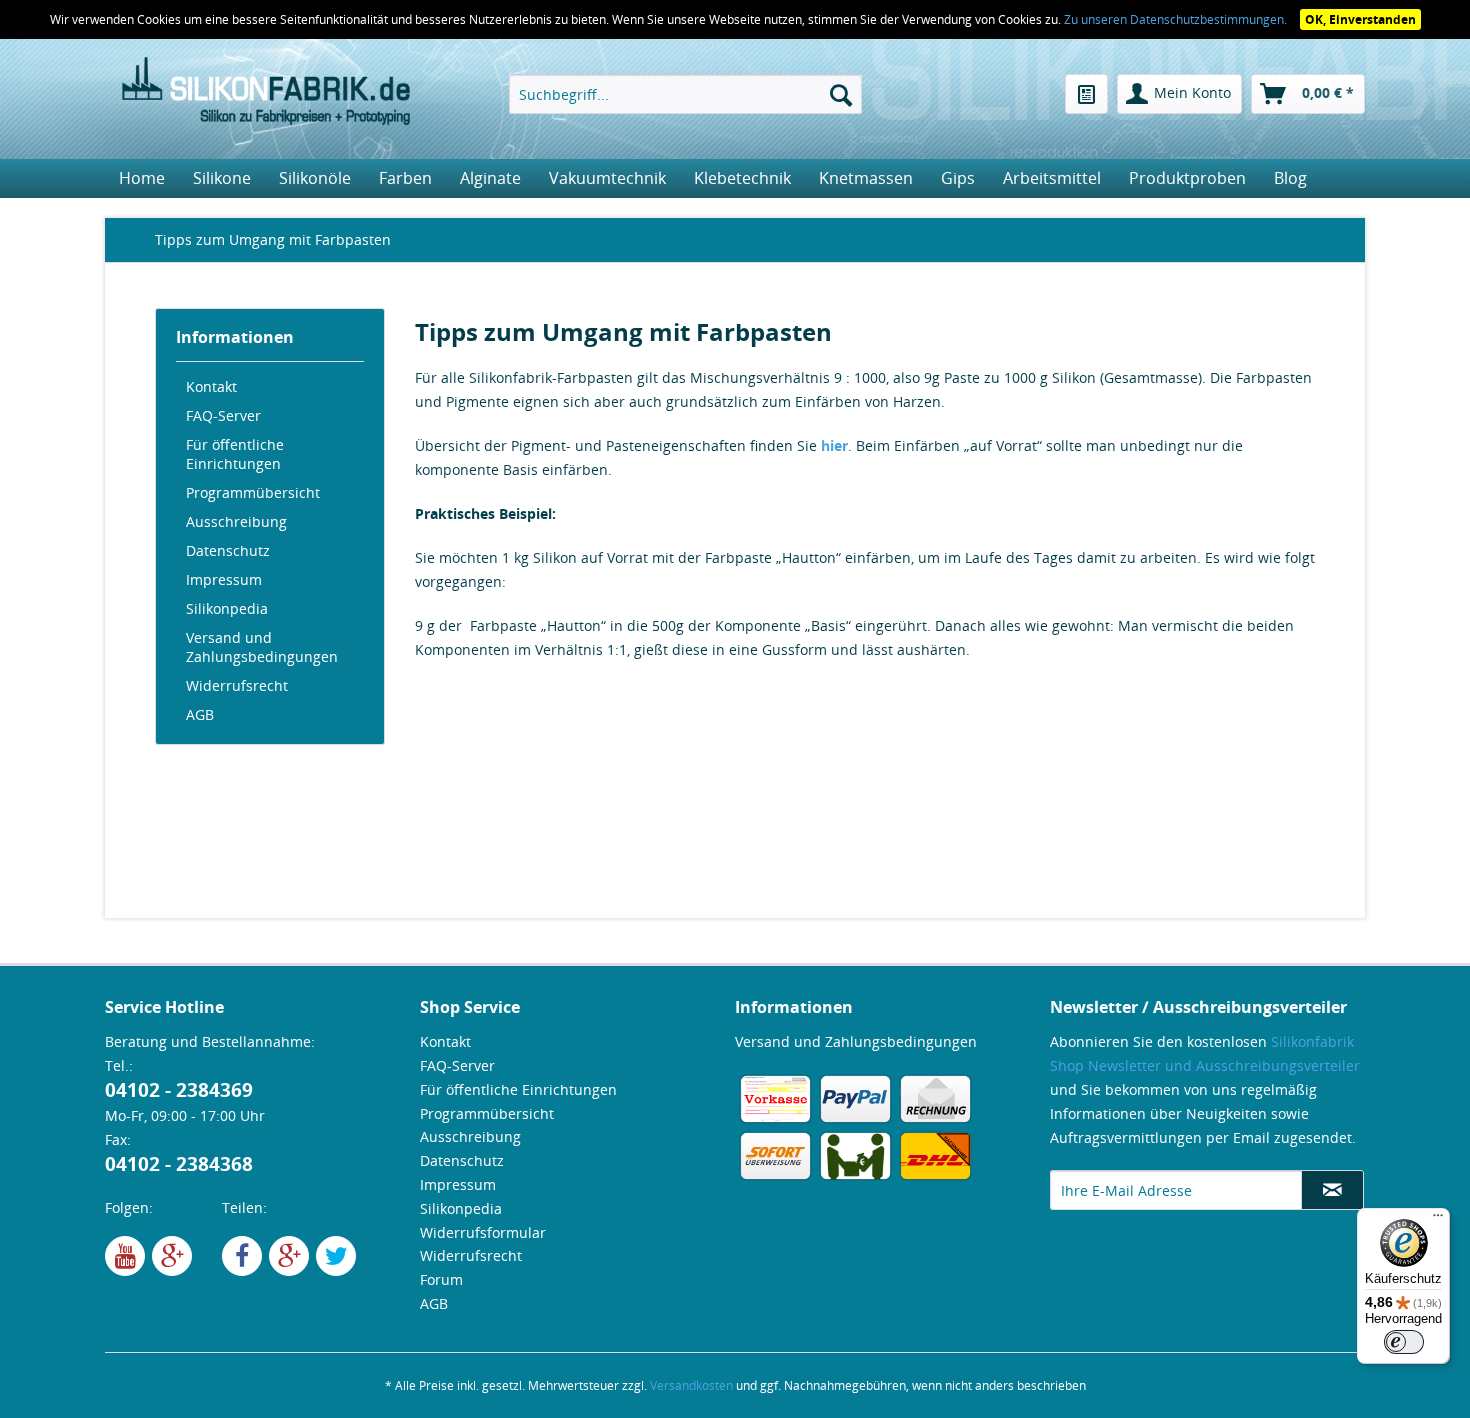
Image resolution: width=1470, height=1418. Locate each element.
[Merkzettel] (1086, 94)
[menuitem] (685, 94)
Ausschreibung (236, 521)
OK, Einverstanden (1360, 19)
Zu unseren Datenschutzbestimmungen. (1177, 19)
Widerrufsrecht (237, 685)
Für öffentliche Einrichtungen (235, 454)
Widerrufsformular (483, 1232)
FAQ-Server (223, 415)
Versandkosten (691, 1385)
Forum (441, 1279)
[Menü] (1438, 1220)
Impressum (224, 579)
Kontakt (211, 386)
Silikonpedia (227, 608)
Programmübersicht (253, 492)
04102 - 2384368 (179, 1164)
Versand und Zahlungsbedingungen (262, 647)
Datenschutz (228, 550)
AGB (200, 714)
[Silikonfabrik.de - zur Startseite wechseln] (266, 94)
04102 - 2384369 (179, 1090)
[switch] (1404, 1342)
